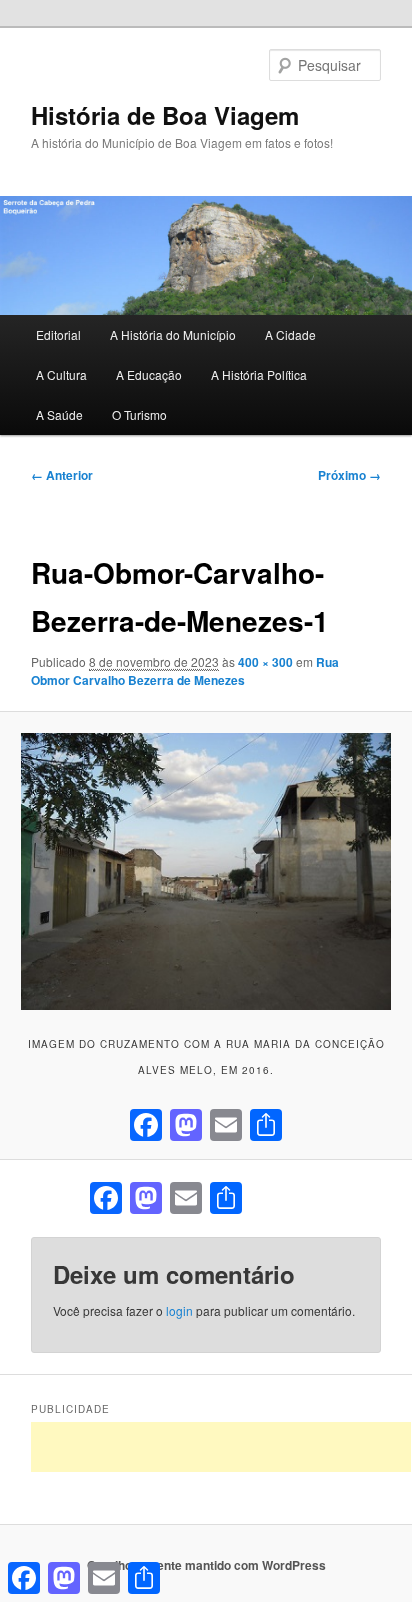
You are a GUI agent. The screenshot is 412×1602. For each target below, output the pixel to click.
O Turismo (139, 414)
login (179, 1310)
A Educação (149, 374)
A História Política (259, 374)
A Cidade (290, 334)
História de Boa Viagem (165, 115)
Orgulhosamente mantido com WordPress (206, 1565)
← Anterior (62, 475)
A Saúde (59, 414)
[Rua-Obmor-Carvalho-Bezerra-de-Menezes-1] (205, 871)
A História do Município (173, 334)
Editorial (58, 334)
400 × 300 (265, 662)
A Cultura (61, 374)
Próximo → (349, 475)
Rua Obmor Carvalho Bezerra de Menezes (185, 671)
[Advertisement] (221, 1447)
